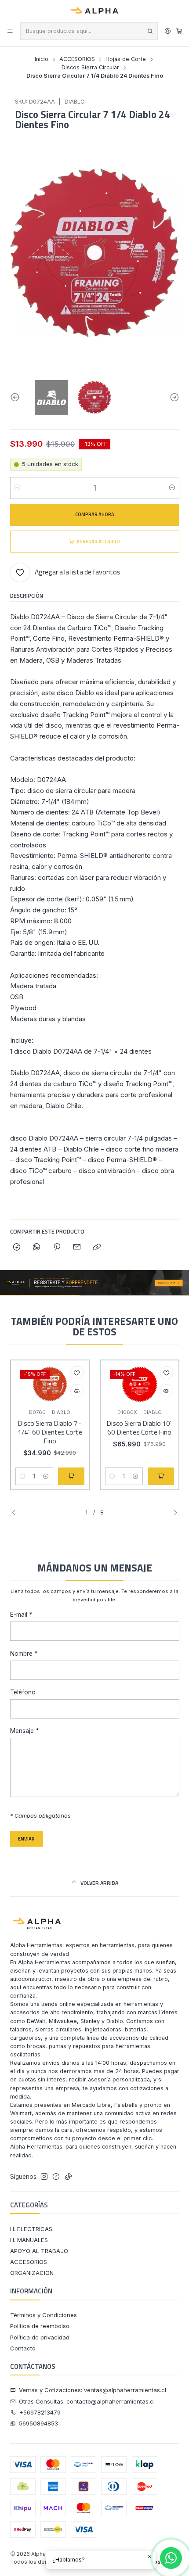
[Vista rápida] (77, 1391)
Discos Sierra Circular (90, 68)
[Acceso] (168, 31)
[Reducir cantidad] (17, 488)
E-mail (21, 1615)
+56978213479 (40, 2412)
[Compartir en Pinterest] (57, 1247)
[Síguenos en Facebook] (56, 2177)
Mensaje (24, 1731)
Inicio (42, 59)
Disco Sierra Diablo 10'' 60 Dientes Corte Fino (140, 1428)
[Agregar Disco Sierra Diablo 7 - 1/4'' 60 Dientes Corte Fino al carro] (71, 1476)
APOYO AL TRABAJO (39, 2251)
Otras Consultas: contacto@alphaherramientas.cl (87, 2401)
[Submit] (150, 31)
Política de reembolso (40, 2326)
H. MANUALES (29, 2240)
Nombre (24, 1654)
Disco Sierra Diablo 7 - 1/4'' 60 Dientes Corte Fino (50, 1432)
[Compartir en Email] (77, 1247)
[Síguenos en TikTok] (68, 2177)
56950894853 (38, 2423)
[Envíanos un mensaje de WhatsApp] (171, 2558)
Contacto (23, 2348)
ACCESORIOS (77, 59)
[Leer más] (94, 1283)
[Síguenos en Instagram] (44, 2177)
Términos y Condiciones (44, 2315)
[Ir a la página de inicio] (95, 11)
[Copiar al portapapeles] (97, 1247)
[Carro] (179, 31)
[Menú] (10, 31)
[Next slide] (173, 397)
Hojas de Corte (126, 59)
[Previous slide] (17, 397)
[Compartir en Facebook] (17, 1247)
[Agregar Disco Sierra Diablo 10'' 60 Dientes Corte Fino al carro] (161, 1476)
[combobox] (89, 31)
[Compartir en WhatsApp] (37, 1247)
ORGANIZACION (32, 2273)
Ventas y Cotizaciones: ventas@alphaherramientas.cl (93, 2390)
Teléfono (23, 1693)
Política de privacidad (40, 2337)
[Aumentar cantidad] (172, 488)
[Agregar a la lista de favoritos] (77, 1373)
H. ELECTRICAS (31, 2229)
